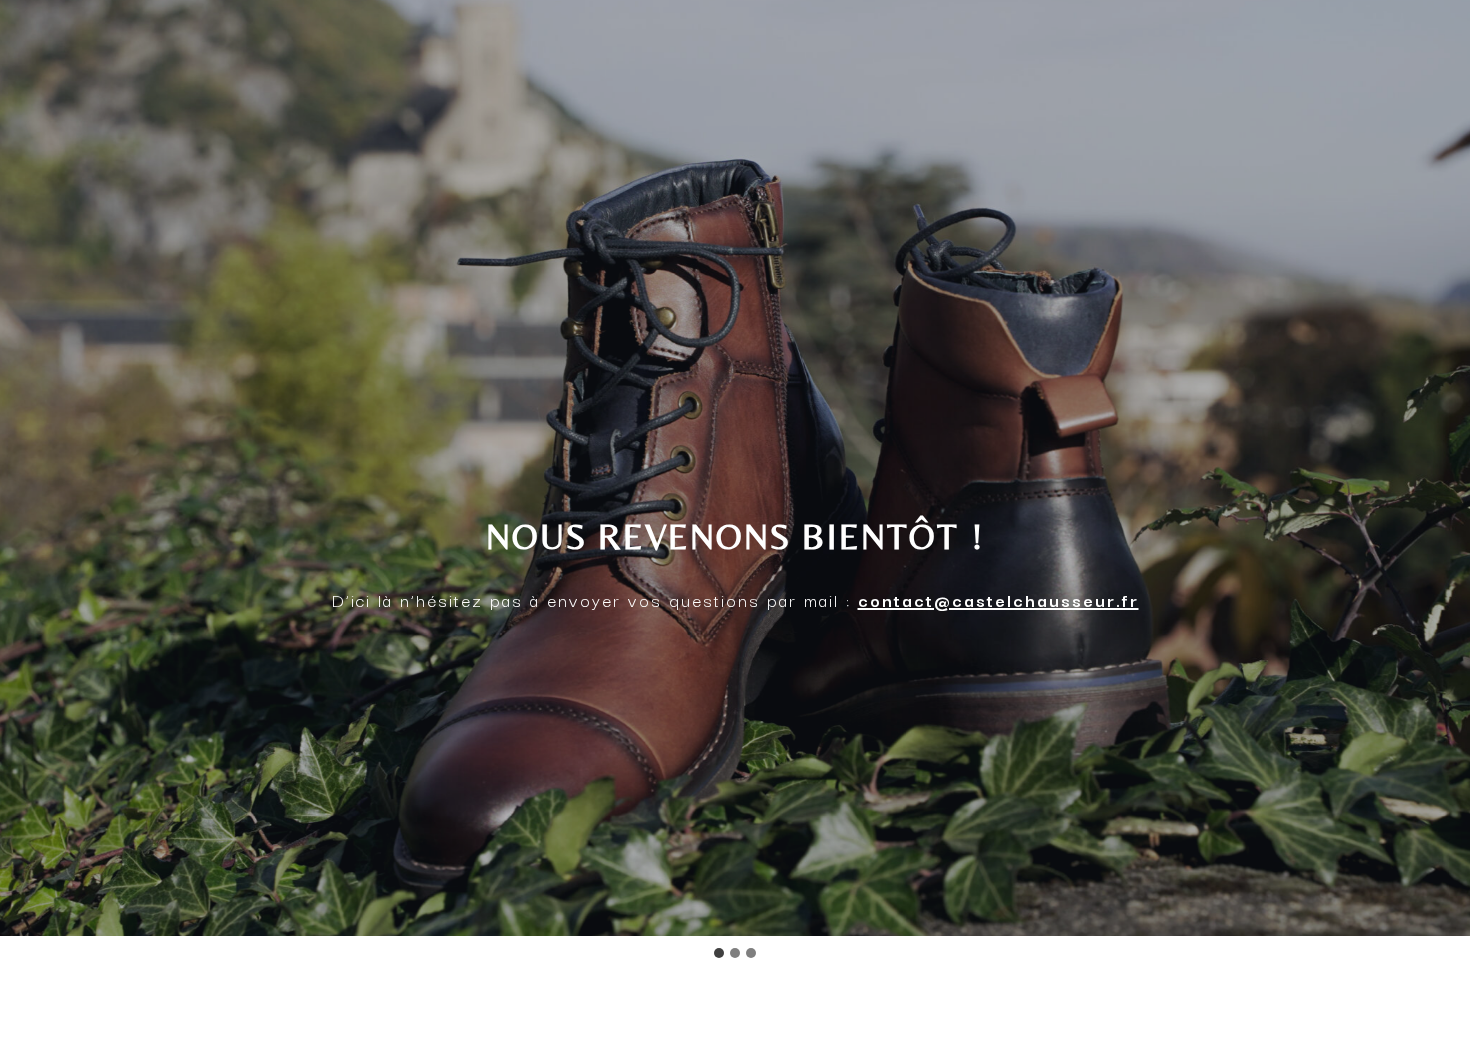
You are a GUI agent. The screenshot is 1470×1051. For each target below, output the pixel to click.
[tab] (719, 953)
